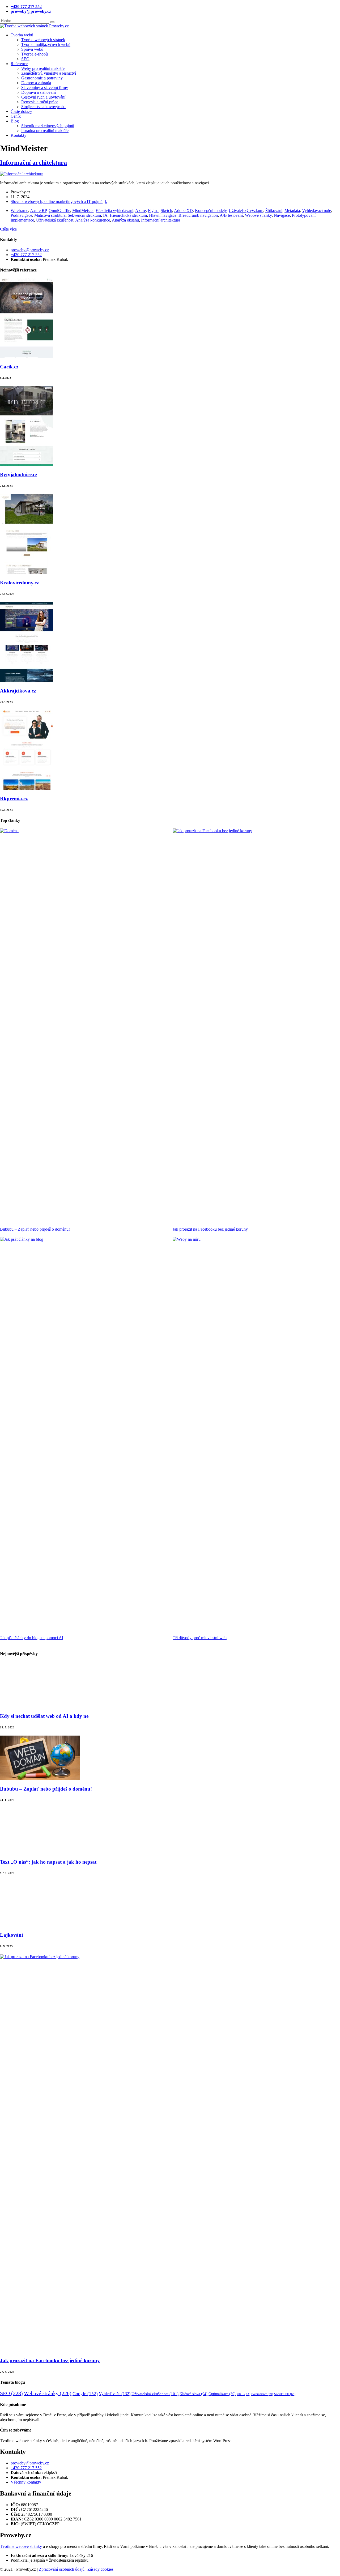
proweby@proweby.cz (30, 250)
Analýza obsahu (125, 220)
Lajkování (11, 1935)
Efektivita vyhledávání (114, 211)
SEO (11, 2393)
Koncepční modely (211, 211)
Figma (153, 211)
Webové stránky (258, 215)
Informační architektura (33, 163)
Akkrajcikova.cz (18, 691)
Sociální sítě (285, 2394)
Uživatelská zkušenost (55, 220)
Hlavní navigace (163, 215)
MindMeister (83, 211)
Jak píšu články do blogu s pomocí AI (32, 1638)
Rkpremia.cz (14, 799)
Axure (141, 211)
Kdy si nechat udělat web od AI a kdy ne (44, 1716)
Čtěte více (8, 229)
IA (105, 215)
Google (85, 2394)
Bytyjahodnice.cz (19, 475)
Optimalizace (222, 2394)
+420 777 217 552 (26, 255)
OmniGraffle (59, 211)
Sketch (166, 211)
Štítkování (274, 211)
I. (106, 201)
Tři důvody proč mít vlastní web (200, 1638)
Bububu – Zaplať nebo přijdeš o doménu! (35, 1229)
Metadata (292, 211)
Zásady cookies (100, 2569)
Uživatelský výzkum (246, 211)
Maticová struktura (50, 215)
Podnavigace (21, 215)
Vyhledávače (115, 2394)
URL (243, 2394)
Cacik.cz (9, 367)
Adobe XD (183, 211)
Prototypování (304, 215)
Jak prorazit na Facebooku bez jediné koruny (210, 1229)
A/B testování (231, 215)
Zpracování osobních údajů (62, 2569)
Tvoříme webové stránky (21, 2546)
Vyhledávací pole (316, 211)
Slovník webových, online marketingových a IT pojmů (57, 201)
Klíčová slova (194, 2394)
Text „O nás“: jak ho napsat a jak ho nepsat (48, 1862)
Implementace (22, 220)
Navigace (282, 215)
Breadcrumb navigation (198, 215)
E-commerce (262, 2394)
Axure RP (38, 211)
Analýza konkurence (93, 220)
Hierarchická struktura (128, 215)
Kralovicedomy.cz (19, 583)
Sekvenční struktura (84, 215)
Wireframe (19, 211)
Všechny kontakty (26, 2482)
